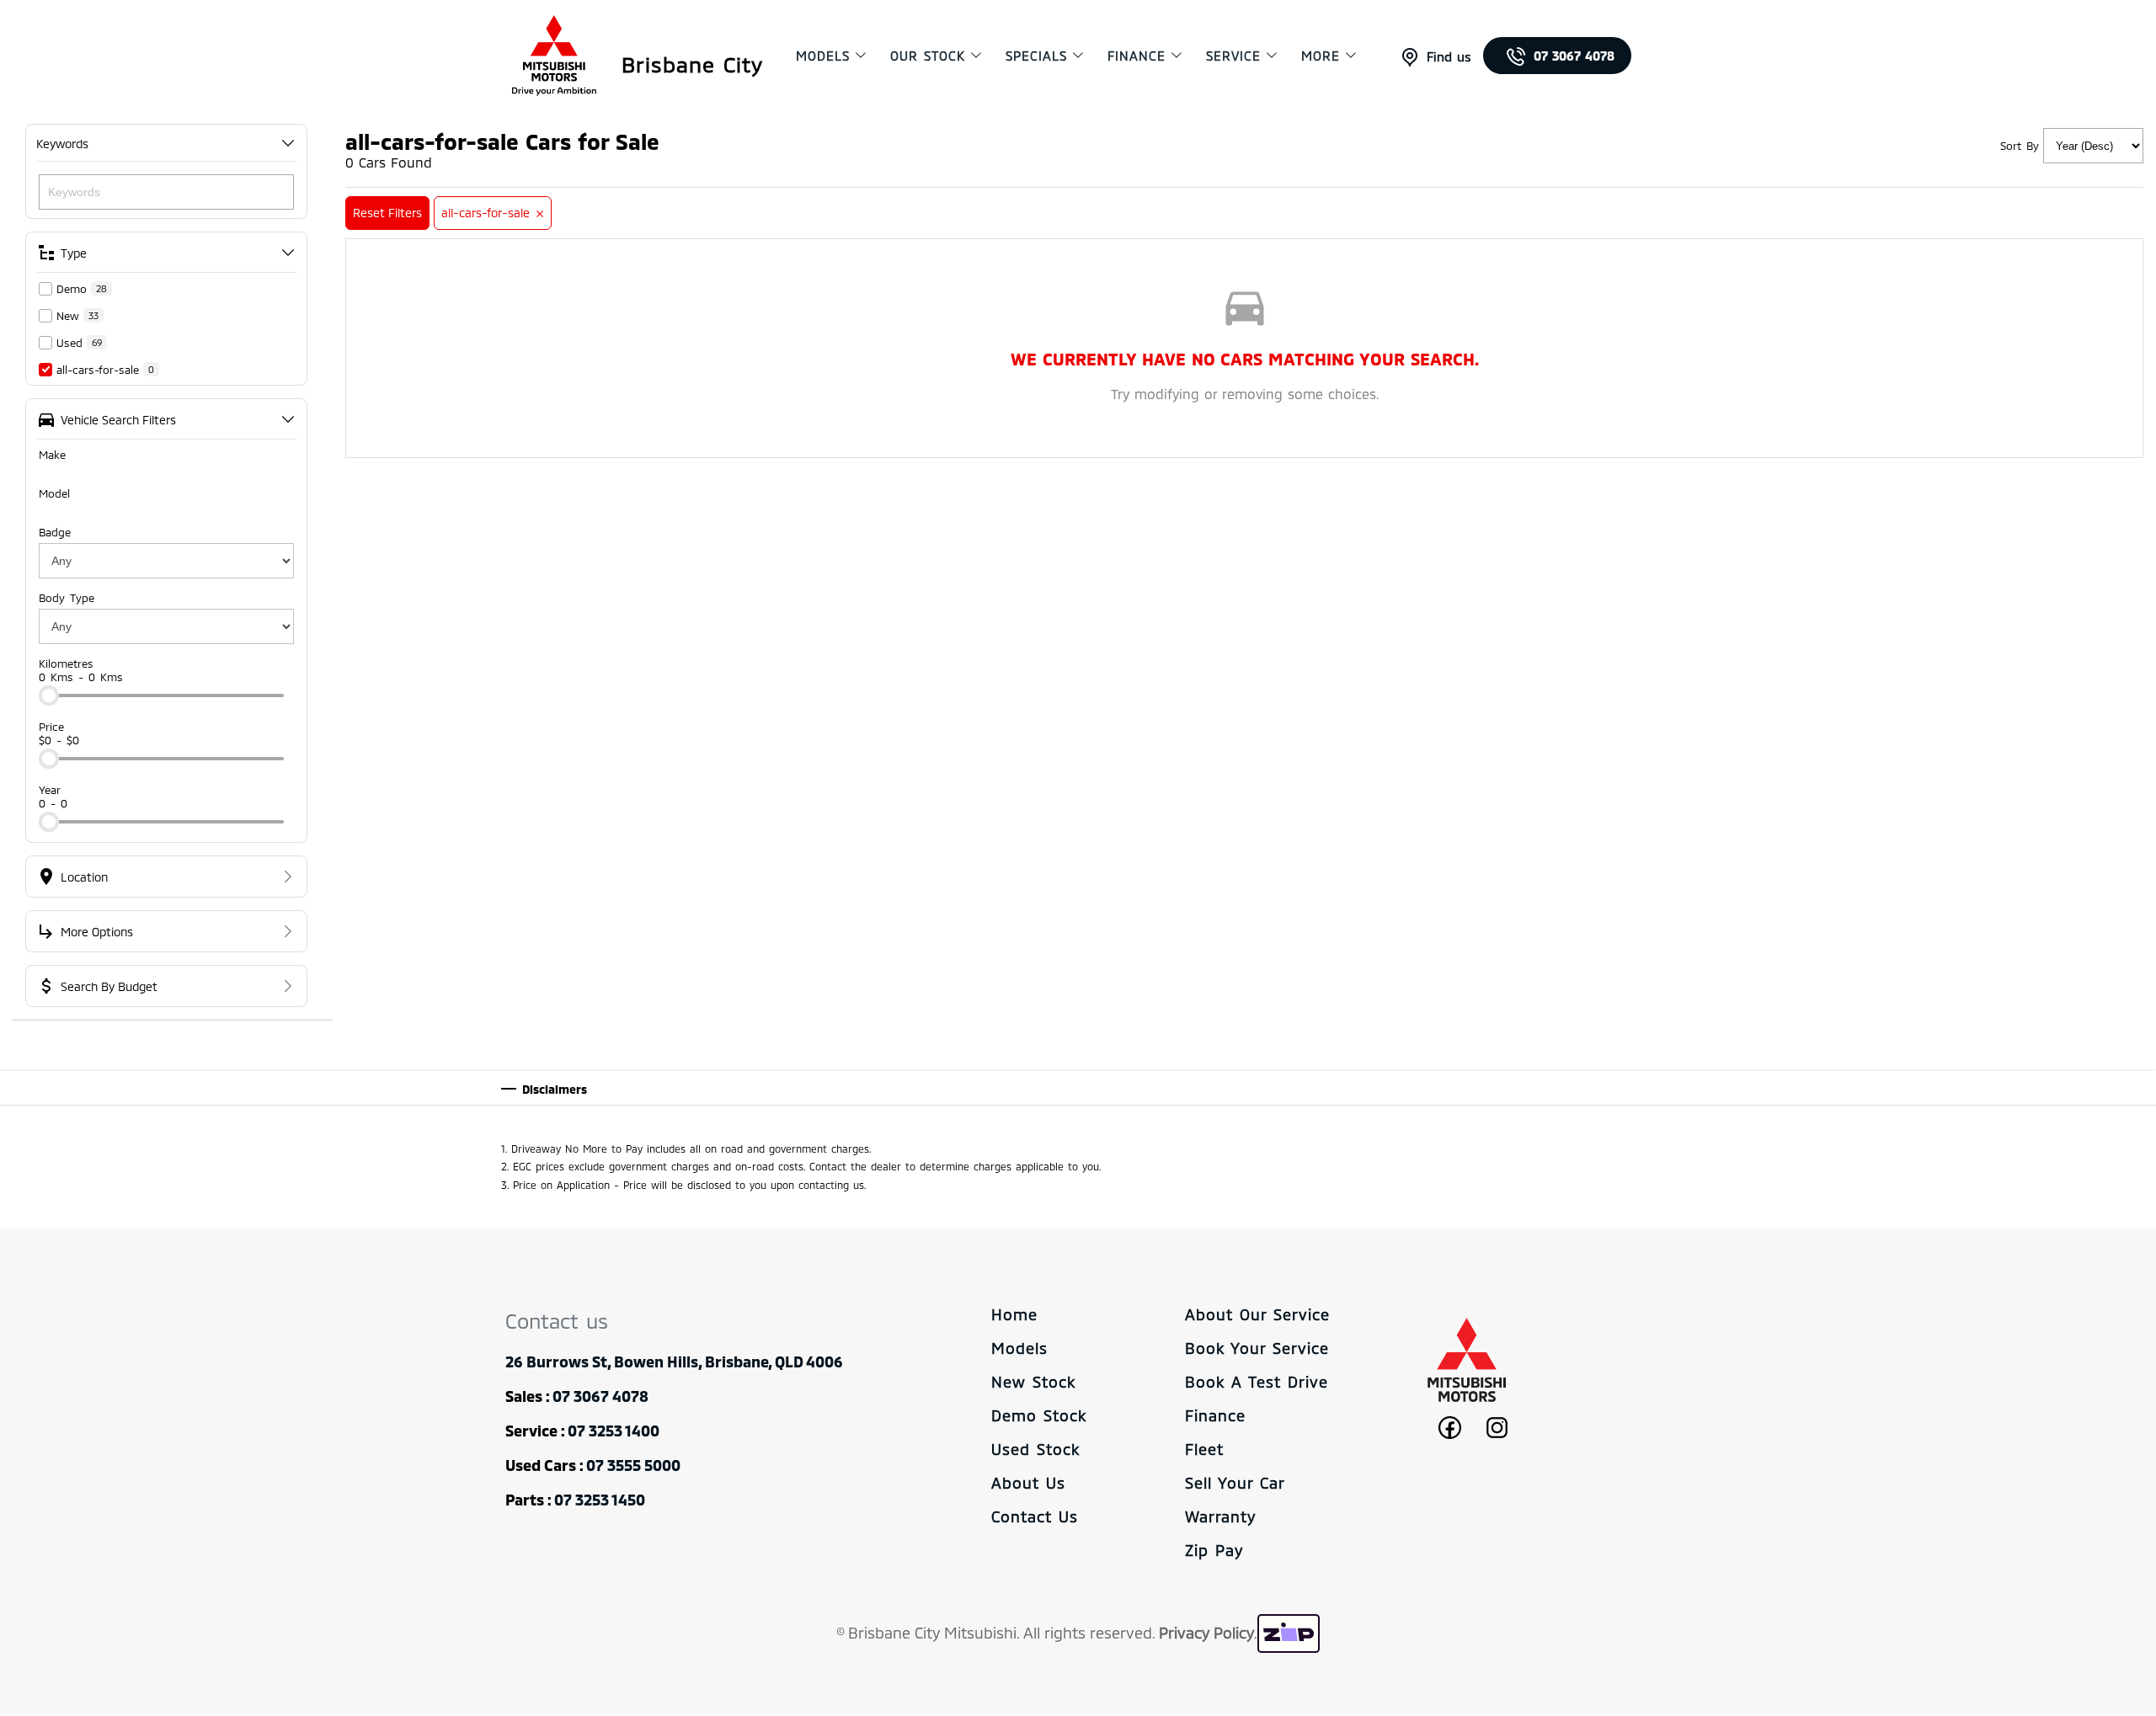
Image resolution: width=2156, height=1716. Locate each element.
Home (1014, 1314)
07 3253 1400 (614, 1431)
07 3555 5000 (633, 1465)
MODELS (823, 56)
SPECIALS (1036, 56)
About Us (1028, 1483)
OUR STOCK (928, 56)
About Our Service (1257, 1314)
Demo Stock (1039, 1415)
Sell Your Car (1235, 1483)
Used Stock (1035, 1449)
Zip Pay (1214, 1550)
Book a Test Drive (1257, 1382)
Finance (1215, 1415)
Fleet (1204, 1449)
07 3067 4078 (1574, 56)
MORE (1321, 56)
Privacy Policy (1206, 1633)
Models (1019, 1348)
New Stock (1033, 1382)
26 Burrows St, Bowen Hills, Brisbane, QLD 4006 (674, 1362)
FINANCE (1137, 56)
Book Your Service (1257, 1348)
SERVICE (1233, 56)
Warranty (1220, 1516)
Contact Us (1035, 1516)
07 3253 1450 (600, 1500)
